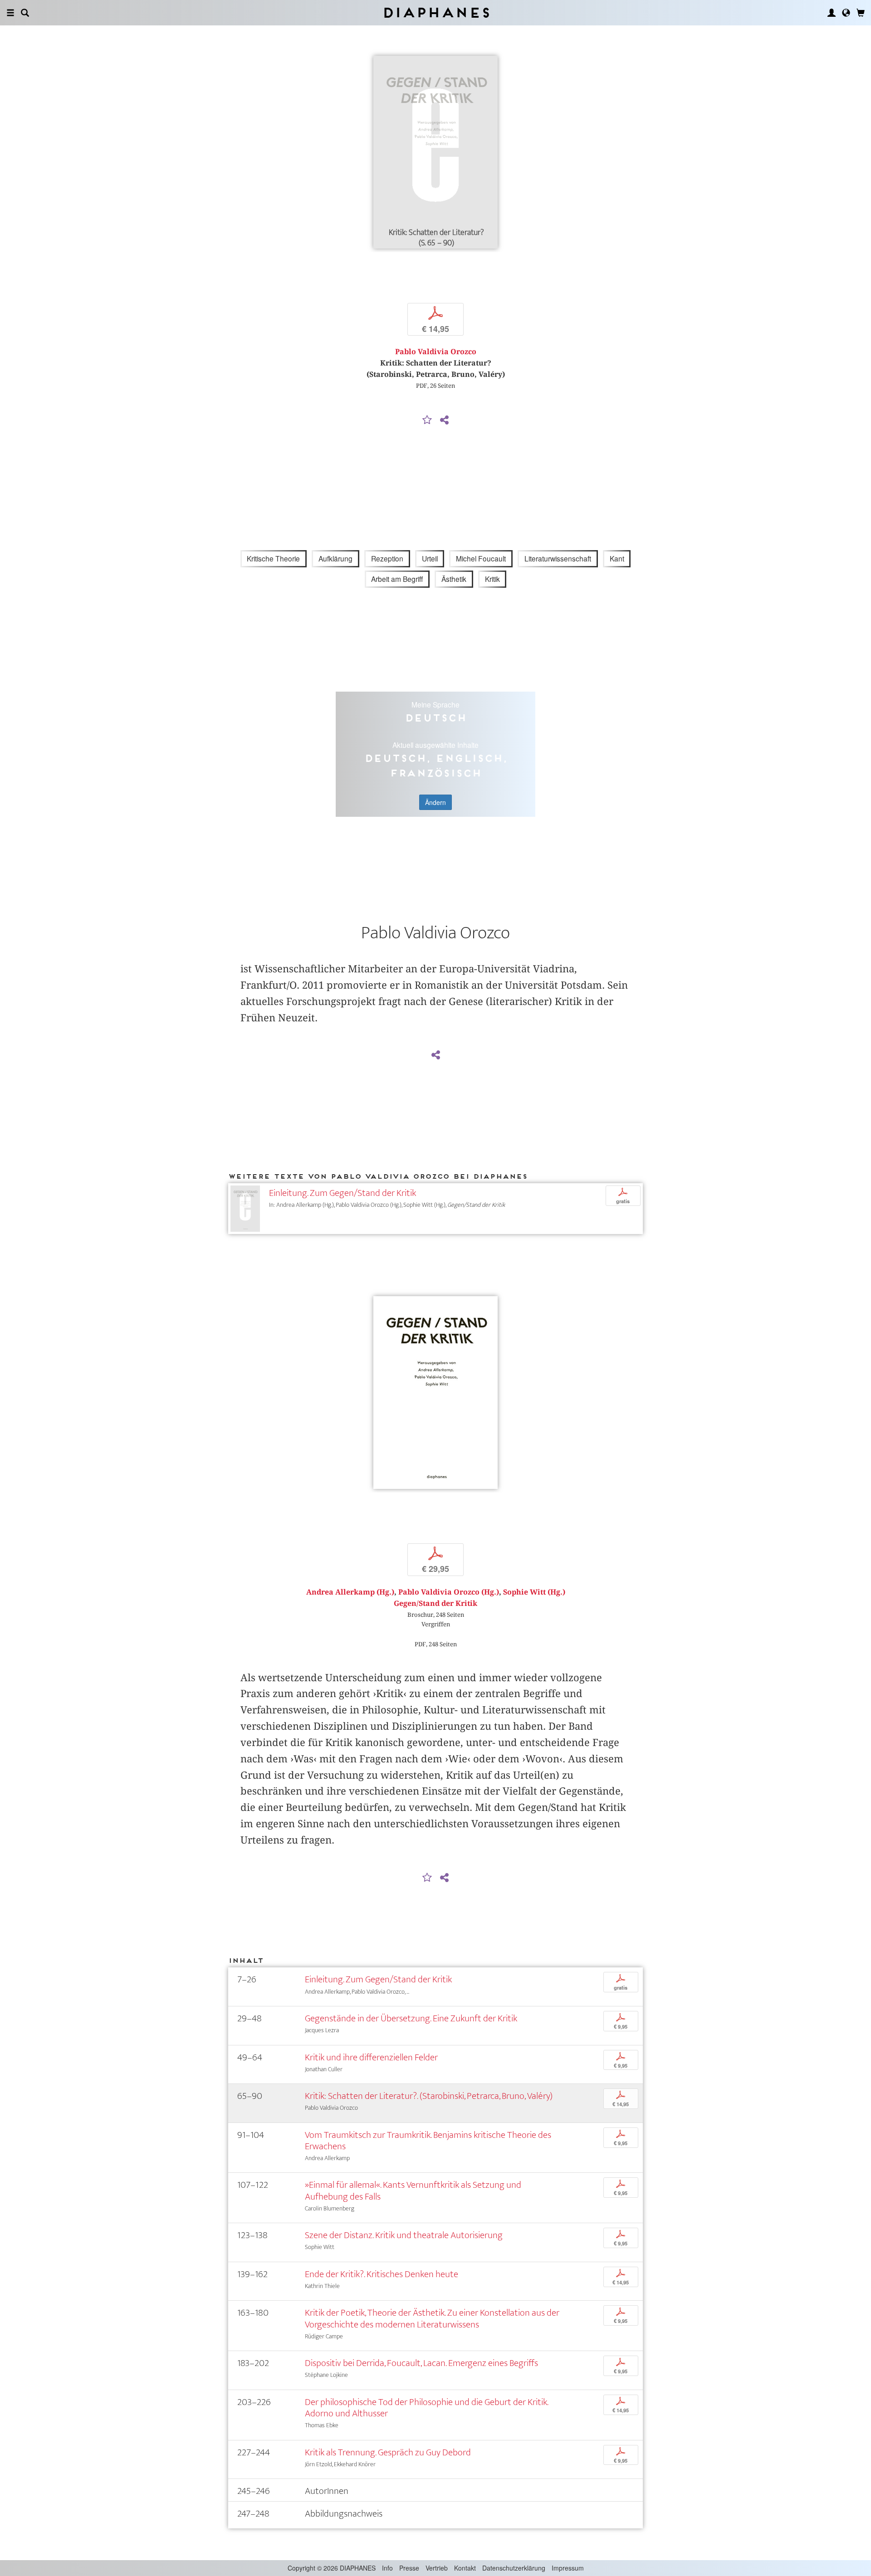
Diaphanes (436, 12)
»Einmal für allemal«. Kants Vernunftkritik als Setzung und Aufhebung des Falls (413, 2191)
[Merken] (427, 420)
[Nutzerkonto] (832, 13)
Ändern (435, 802)
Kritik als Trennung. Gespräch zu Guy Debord (388, 2452)
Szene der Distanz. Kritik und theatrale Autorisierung (404, 2235)
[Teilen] (444, 420)
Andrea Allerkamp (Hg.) (350, 1592)
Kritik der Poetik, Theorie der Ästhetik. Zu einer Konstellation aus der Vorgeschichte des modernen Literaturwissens (432, 2318)
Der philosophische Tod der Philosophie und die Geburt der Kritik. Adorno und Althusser (426, 2408)
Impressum (568, 2568)
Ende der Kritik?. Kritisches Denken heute (382, 2274)
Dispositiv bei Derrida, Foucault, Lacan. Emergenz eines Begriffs (421, 2363)
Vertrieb (437, 2568)
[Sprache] (846, 13)
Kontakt (465, 2568)
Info (387, 2568)
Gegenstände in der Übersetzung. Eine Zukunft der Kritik (411, 2018)
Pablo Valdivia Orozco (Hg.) (449, 1592)
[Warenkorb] (861, 13)
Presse (409, 2568)
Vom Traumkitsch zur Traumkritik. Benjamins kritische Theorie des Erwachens (428, 2141)
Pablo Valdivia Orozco (436, 352)
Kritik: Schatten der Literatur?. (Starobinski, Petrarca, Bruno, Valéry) (429, 2096)
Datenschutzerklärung (514, 2568)
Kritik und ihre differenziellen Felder (371, 2057)
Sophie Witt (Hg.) (534, 1592)
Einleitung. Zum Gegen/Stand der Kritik (343, 1193)
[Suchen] (25, 13)
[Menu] (10, 13)
